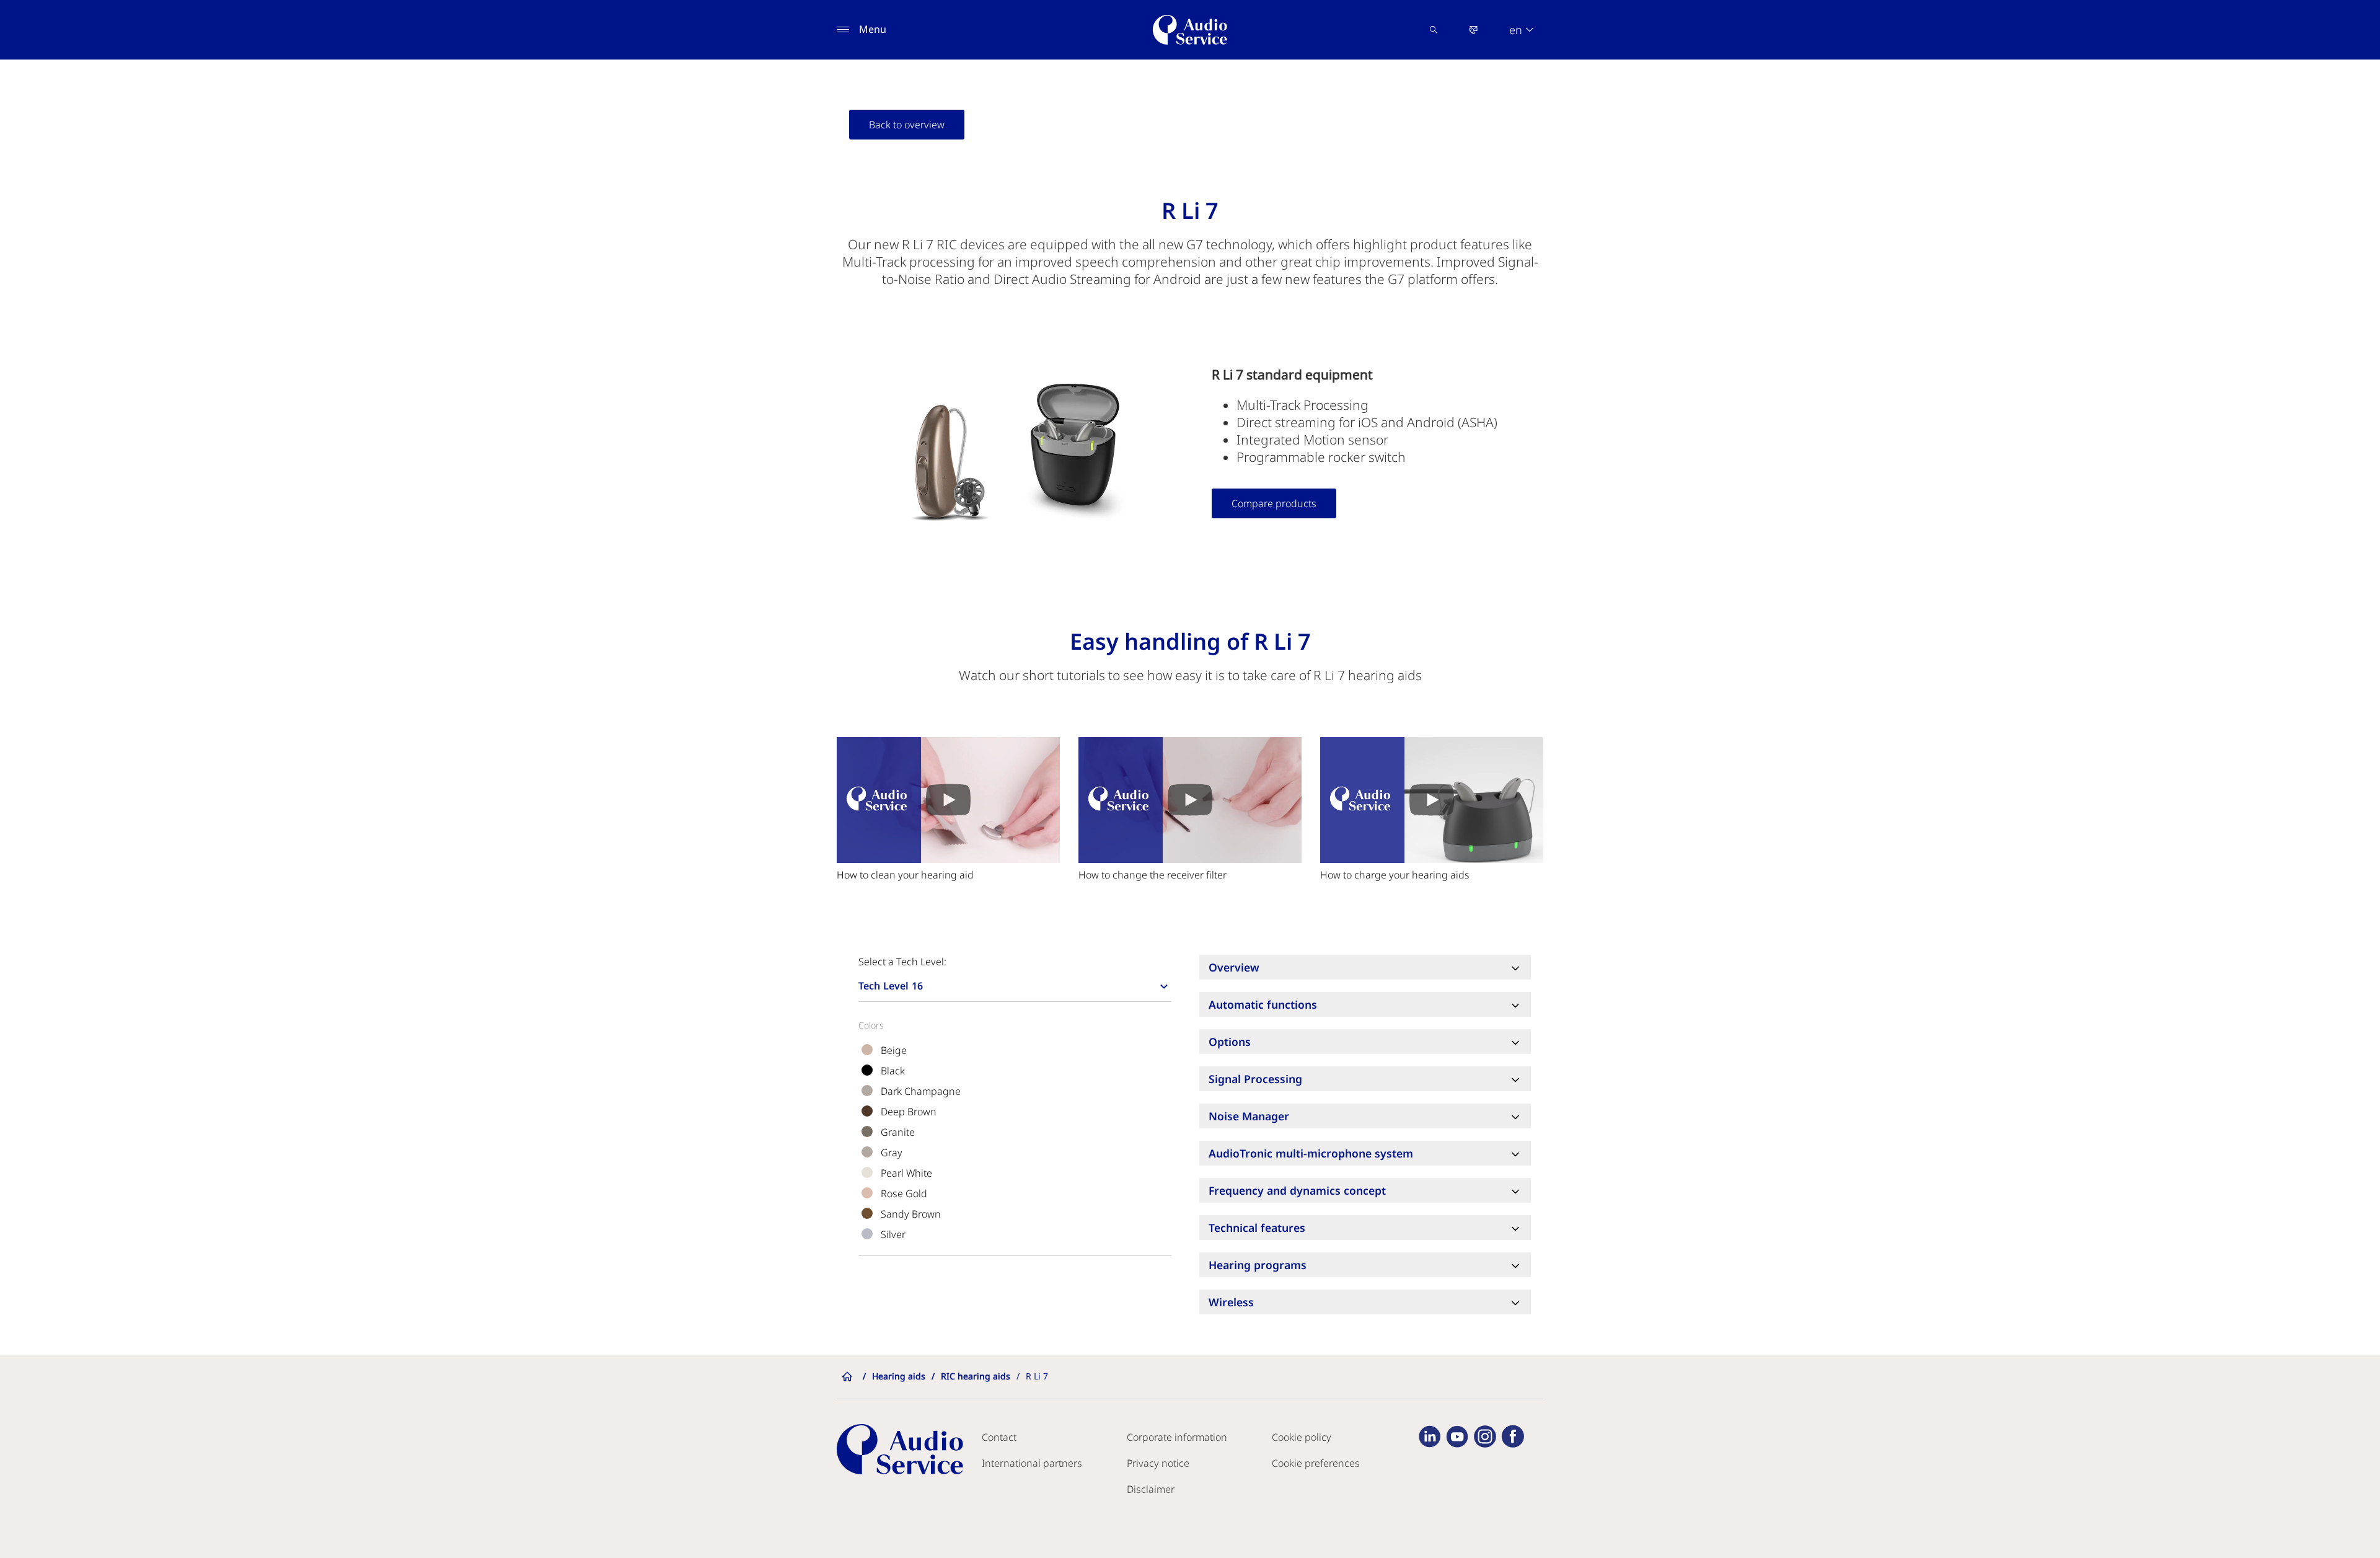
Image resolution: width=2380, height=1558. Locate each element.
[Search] (1434, 30)
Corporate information (1177, 1437)
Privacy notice (1158, 1463)
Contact (999, 1437)
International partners (1032, 1463)
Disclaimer (1151, 1489)
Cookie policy (1302, 1437)
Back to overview (907, 125)
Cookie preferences (1316, 1463)
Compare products (1274, 503)
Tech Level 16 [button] (891, 986)
